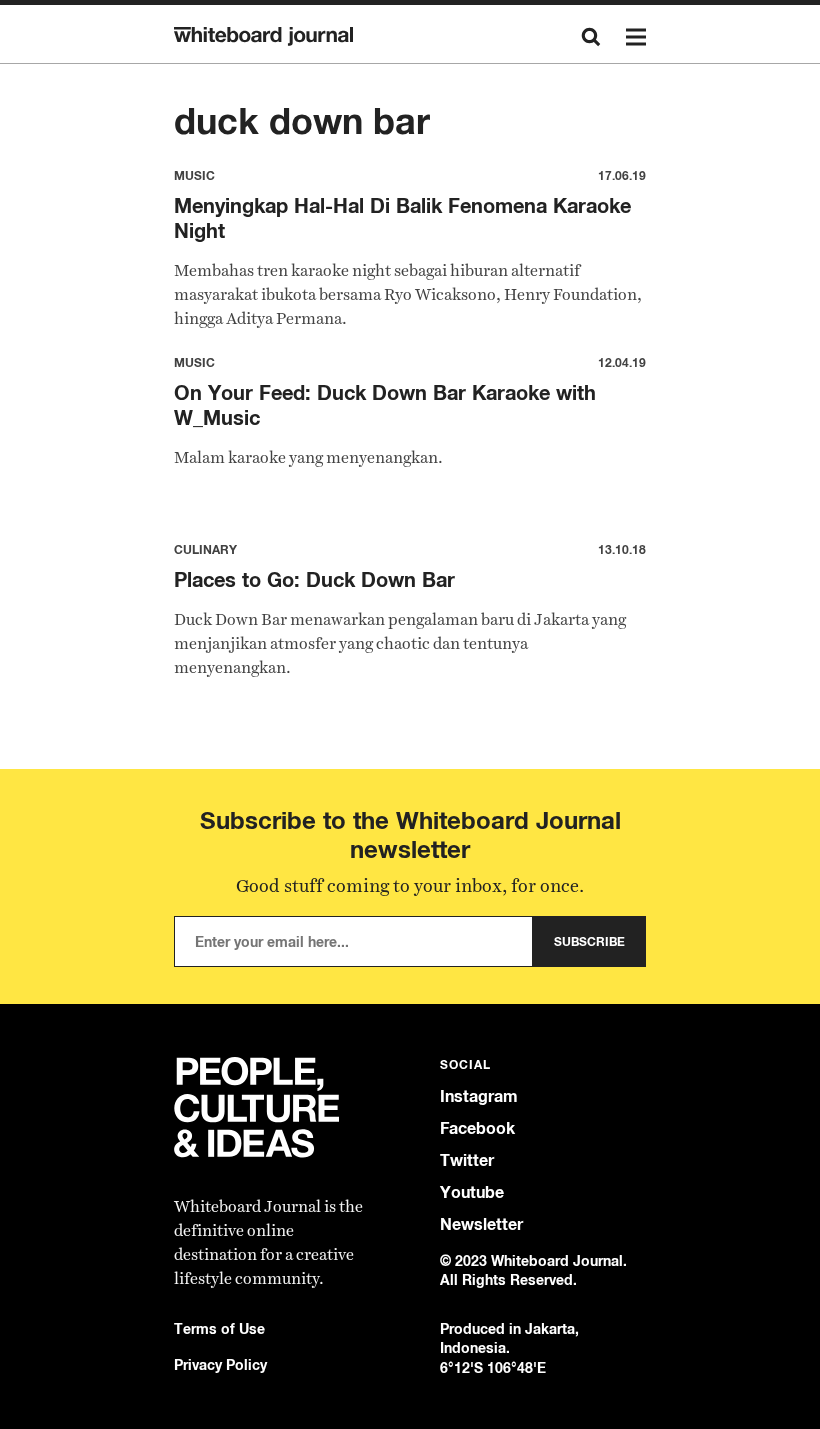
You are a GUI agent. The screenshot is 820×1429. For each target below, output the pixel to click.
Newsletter (481, 1224)
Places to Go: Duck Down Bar (314, 579)
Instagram (479, 1096)
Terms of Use (219, 1328)
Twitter (467, 1160)
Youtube (472, 1192)
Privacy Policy (220, 1364)
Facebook (477, 1128)
